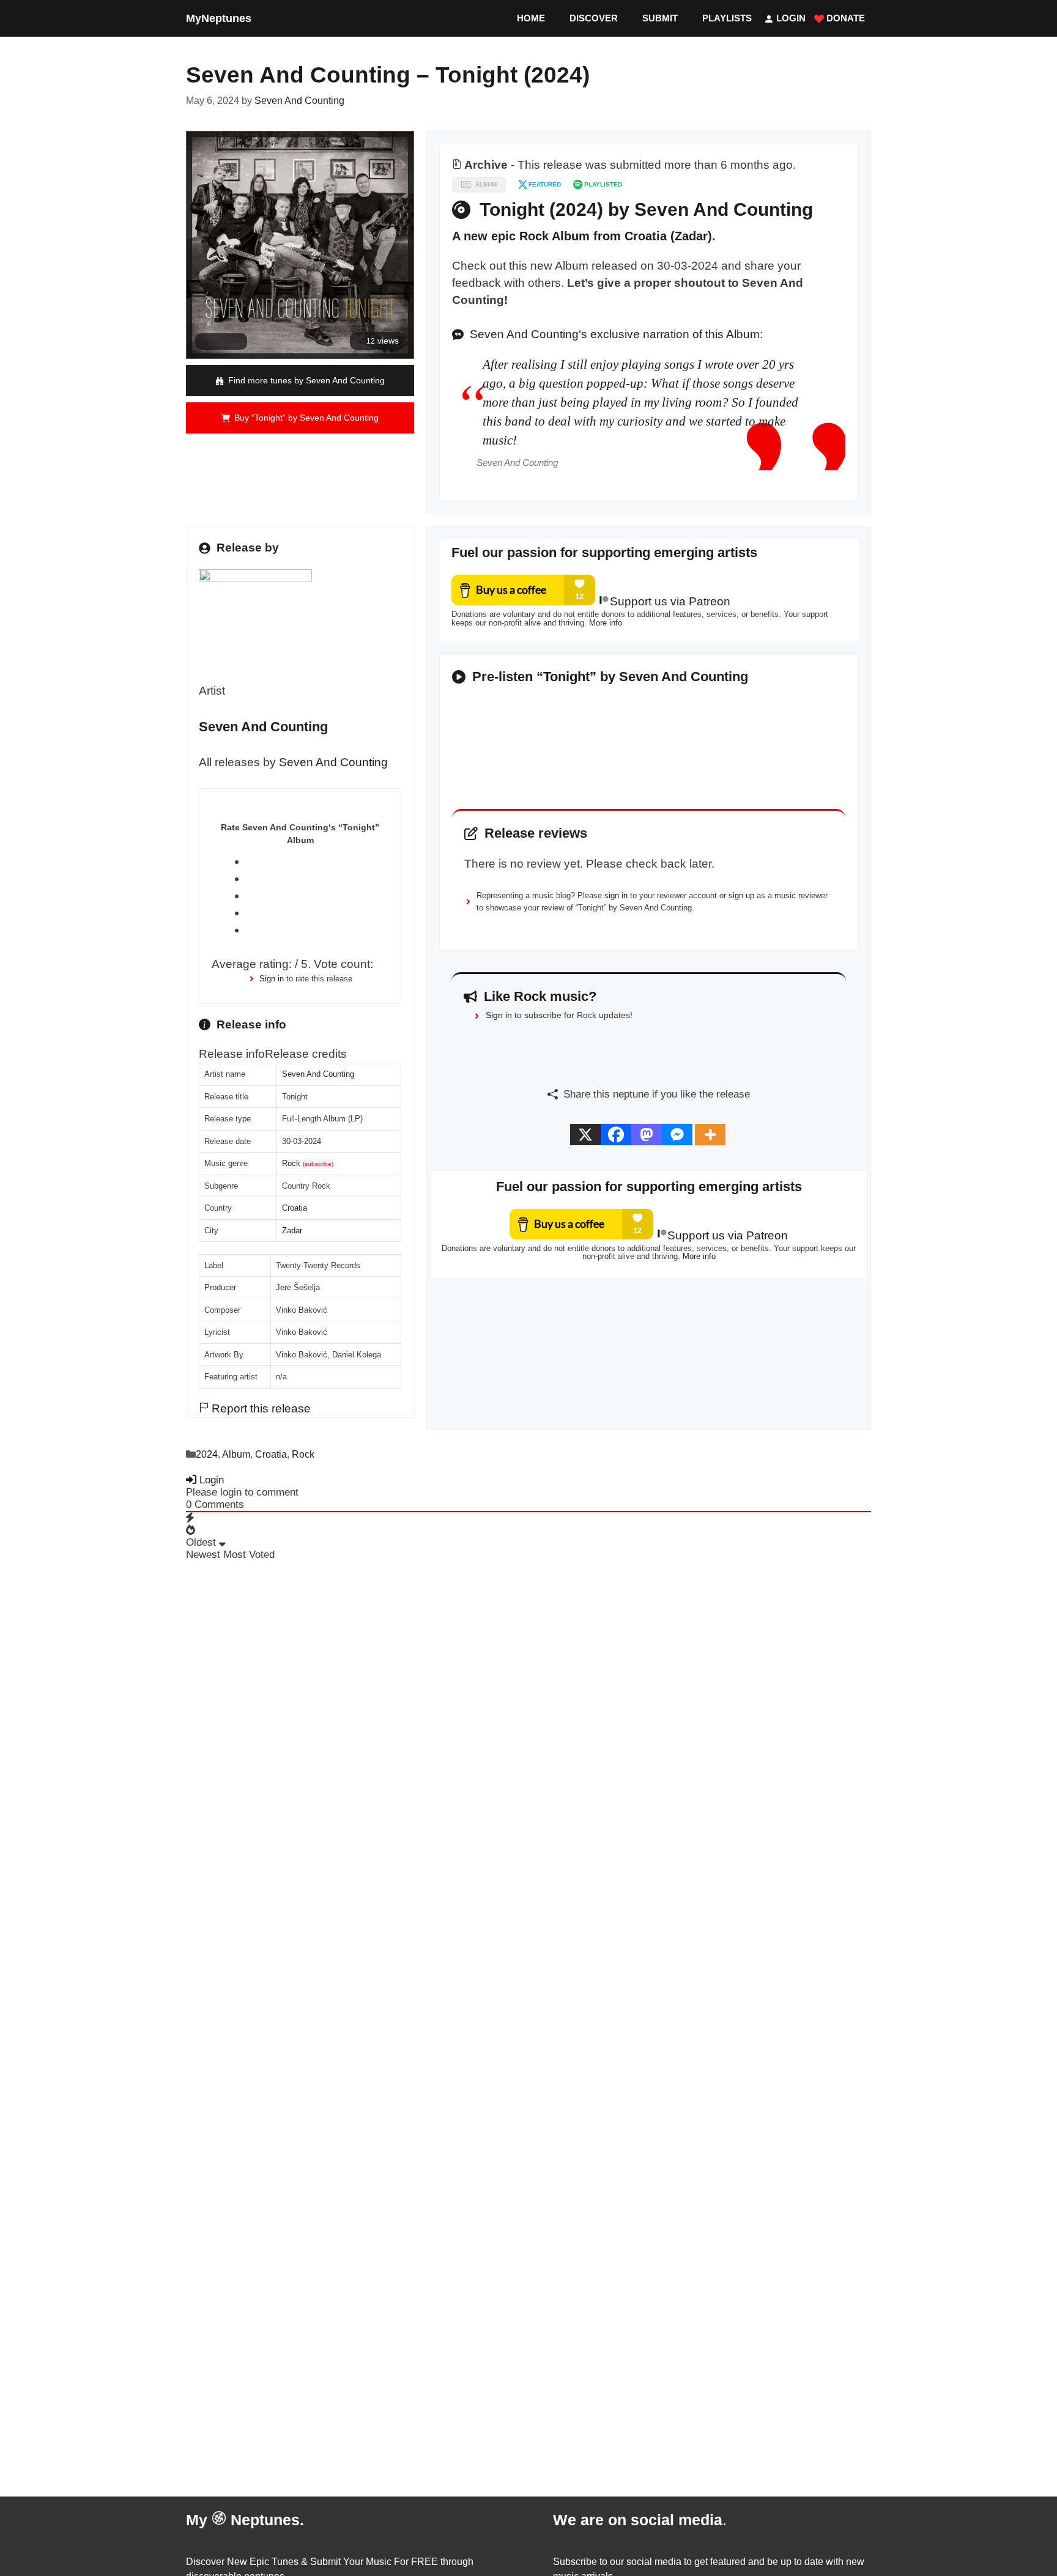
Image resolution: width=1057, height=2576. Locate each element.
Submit (660, 18)
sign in (616, 895)
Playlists (727, 18)
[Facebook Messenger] (677, 1135)
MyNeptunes (219, 18)
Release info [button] (232, 1054)
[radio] (317, 862)
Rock (291, 1163)
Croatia (295, 1208)
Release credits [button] (306, 1054)
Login (790, 18)
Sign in (272, 979)
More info (606, 623)
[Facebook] (616, 1135)
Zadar (292, 1231)
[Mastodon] (647, 1135)
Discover (594, 18)
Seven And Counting (333, 762)
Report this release (260, 1408)
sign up (741, 895)
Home (531, 18)
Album (236, 1454)
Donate (844, 18)
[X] (585, 1135)
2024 (207, 1454)
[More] (710, 1135)
